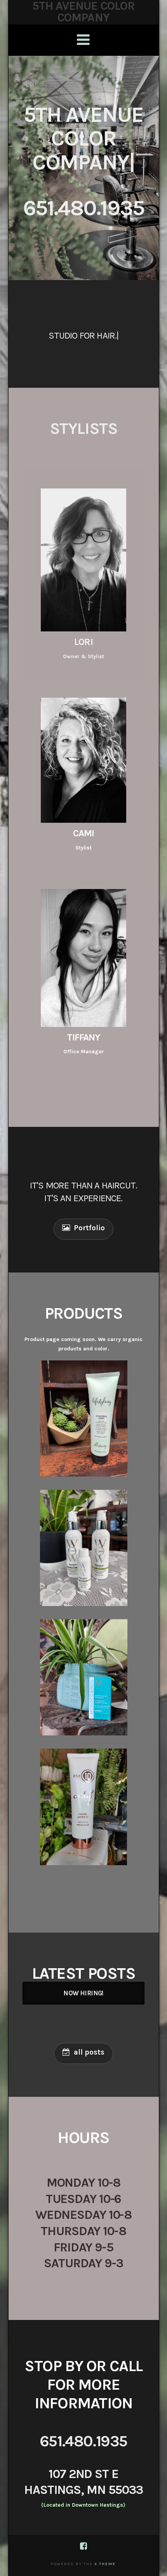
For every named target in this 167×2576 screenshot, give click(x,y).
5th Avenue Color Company (83, 12)
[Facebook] (83, 2546)
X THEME (105, 2564)
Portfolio (89, 1228)
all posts (89, 2052)
